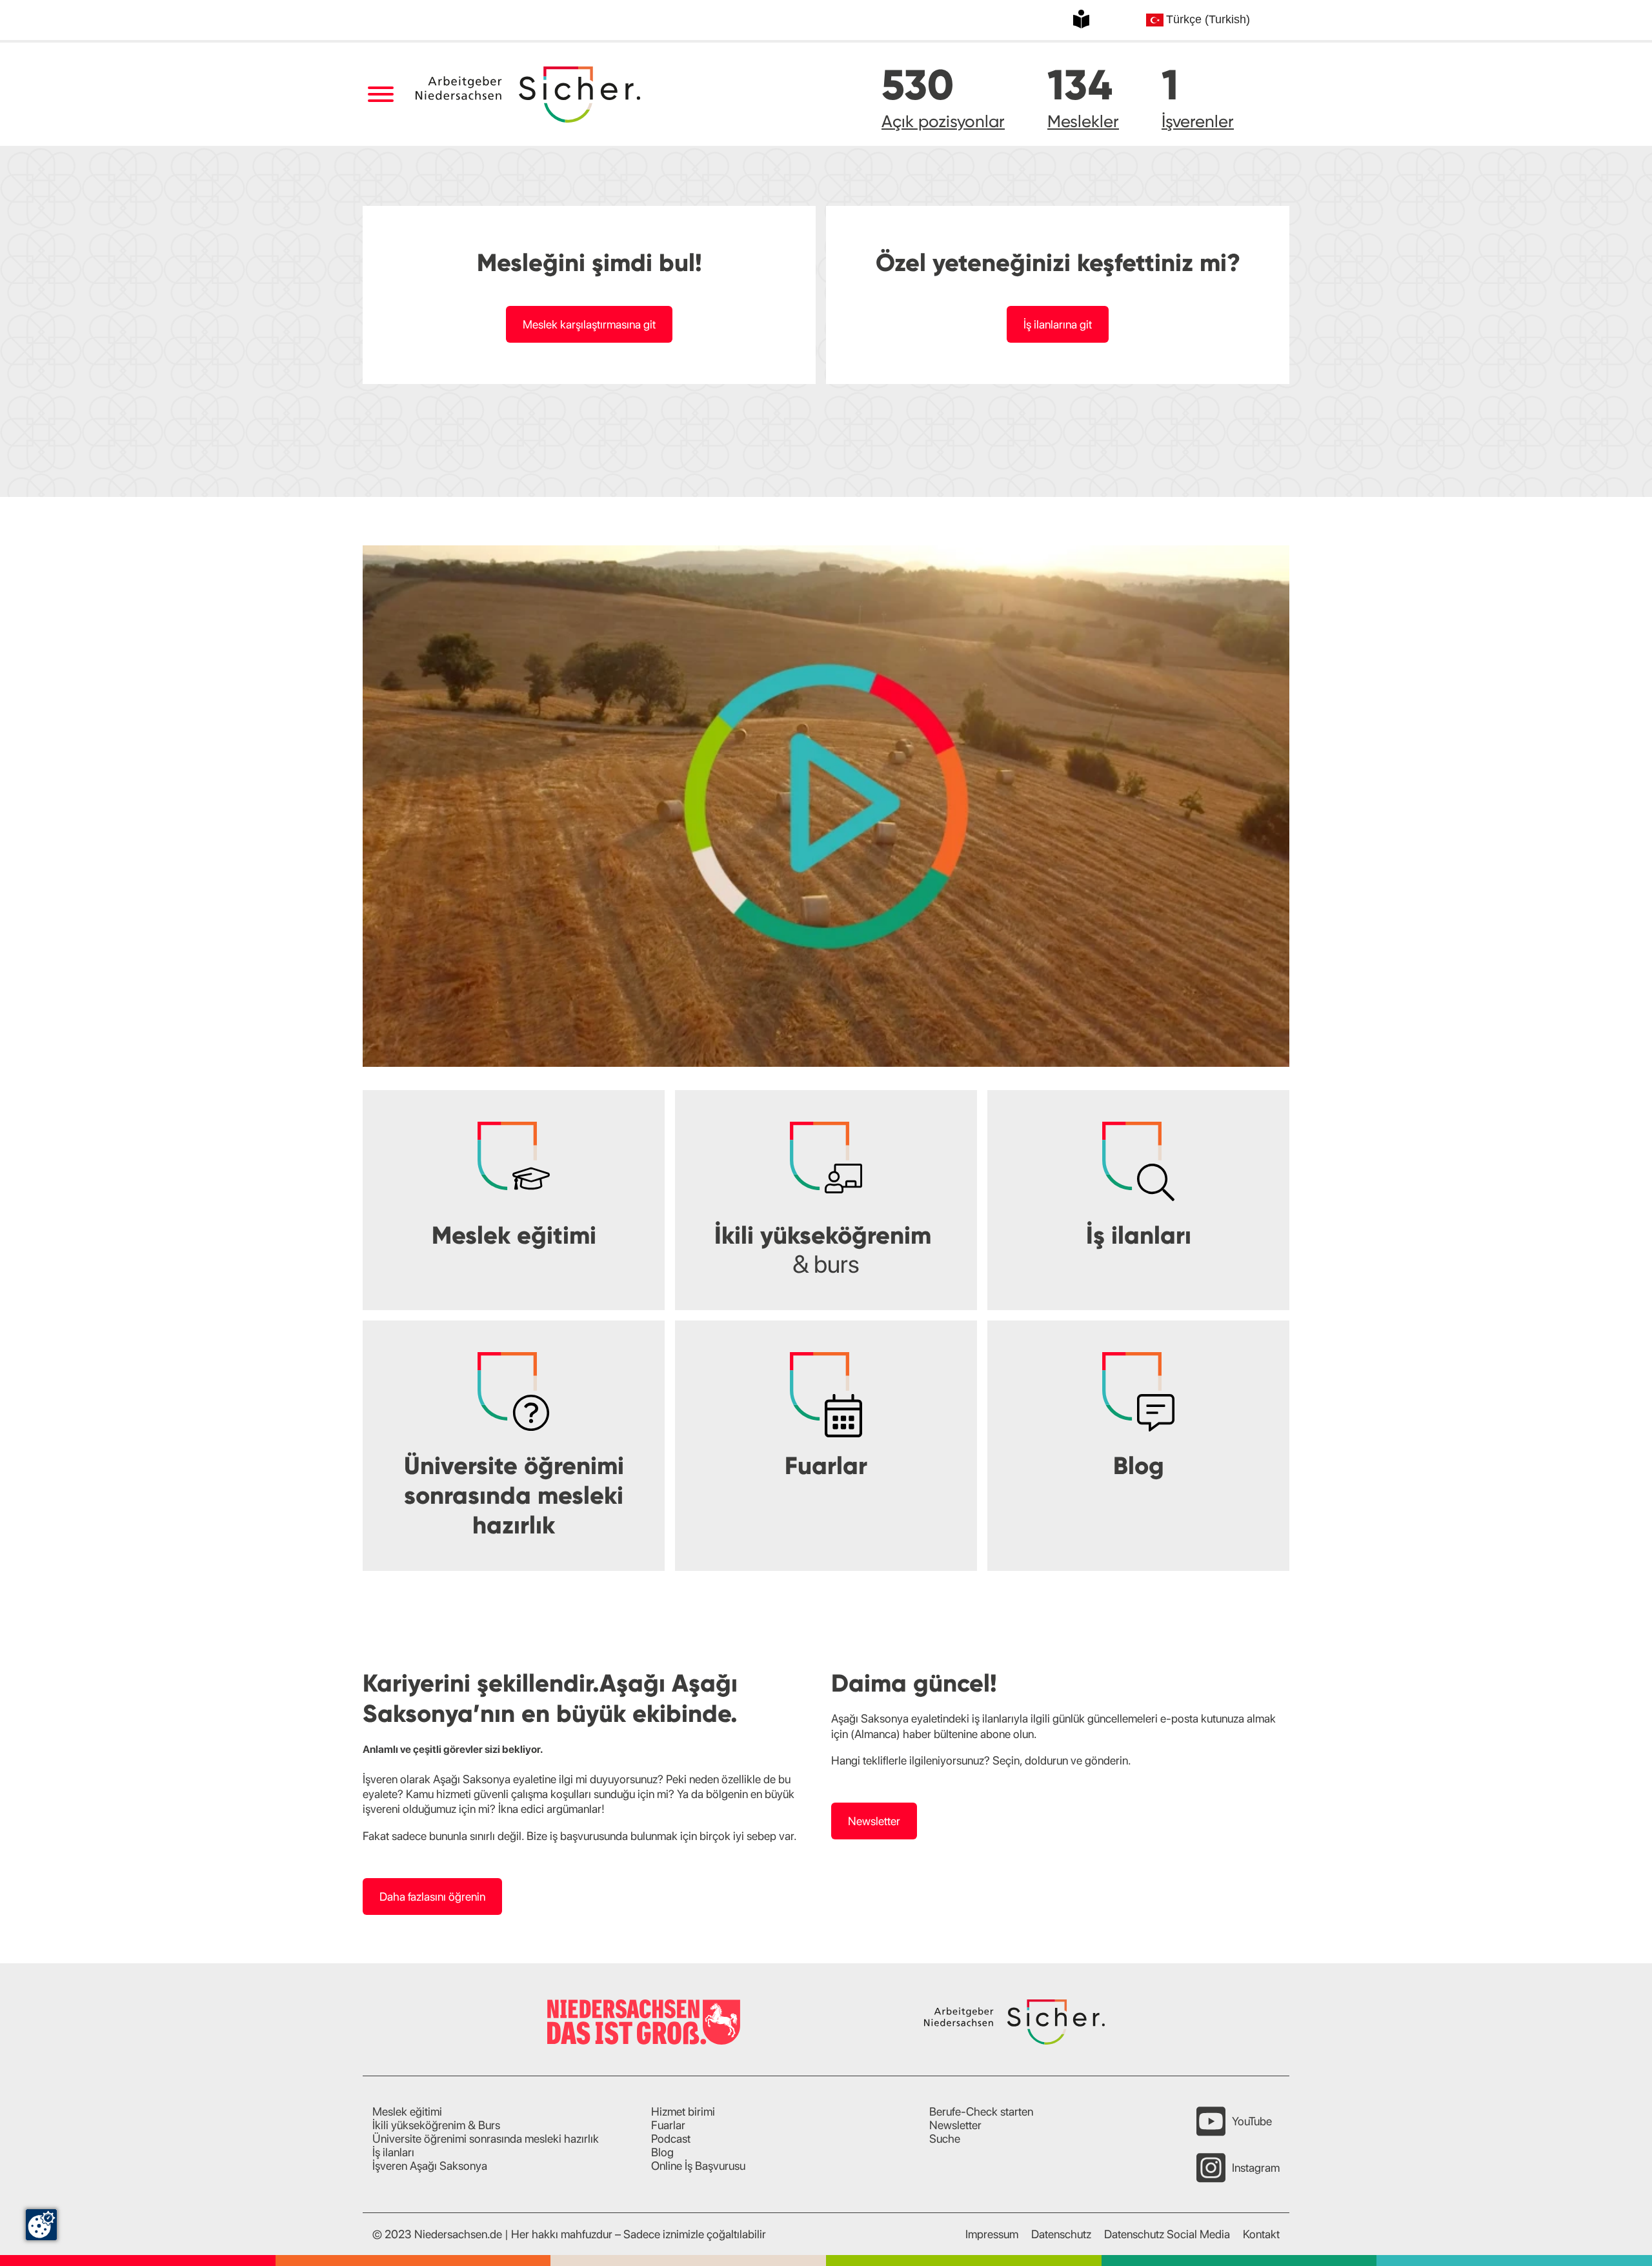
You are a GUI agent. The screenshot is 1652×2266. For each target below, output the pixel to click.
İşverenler (1198, 121)
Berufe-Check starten (981, 2111)
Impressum (992, 2234)
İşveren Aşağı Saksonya (430, 2166)
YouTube (1252, 2121)
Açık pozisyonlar (943, 121)
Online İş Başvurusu (698, 2166)
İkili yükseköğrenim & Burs (436, 2125)
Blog (662, 2152)
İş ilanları (393, 2152)
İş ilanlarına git (1058, 324)
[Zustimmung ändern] (41, 2225)
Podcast (671, 2139)
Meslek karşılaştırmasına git (589, 324)
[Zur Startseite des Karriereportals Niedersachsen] (529, 95)
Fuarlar (668, 2125)
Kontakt (1261, 2234)
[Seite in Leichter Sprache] (1081, 19)
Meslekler (1083, 121)
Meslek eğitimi (407, 2111)
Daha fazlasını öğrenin (432, 1897)
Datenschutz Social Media (1167, 2234)
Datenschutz (1061, 2234)
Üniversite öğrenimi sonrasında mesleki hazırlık (486, 2139)
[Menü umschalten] (380, 95)
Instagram (1256, 2168)
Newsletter (874, 1821)
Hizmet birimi (683, 2111)
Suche (945, 2139)
